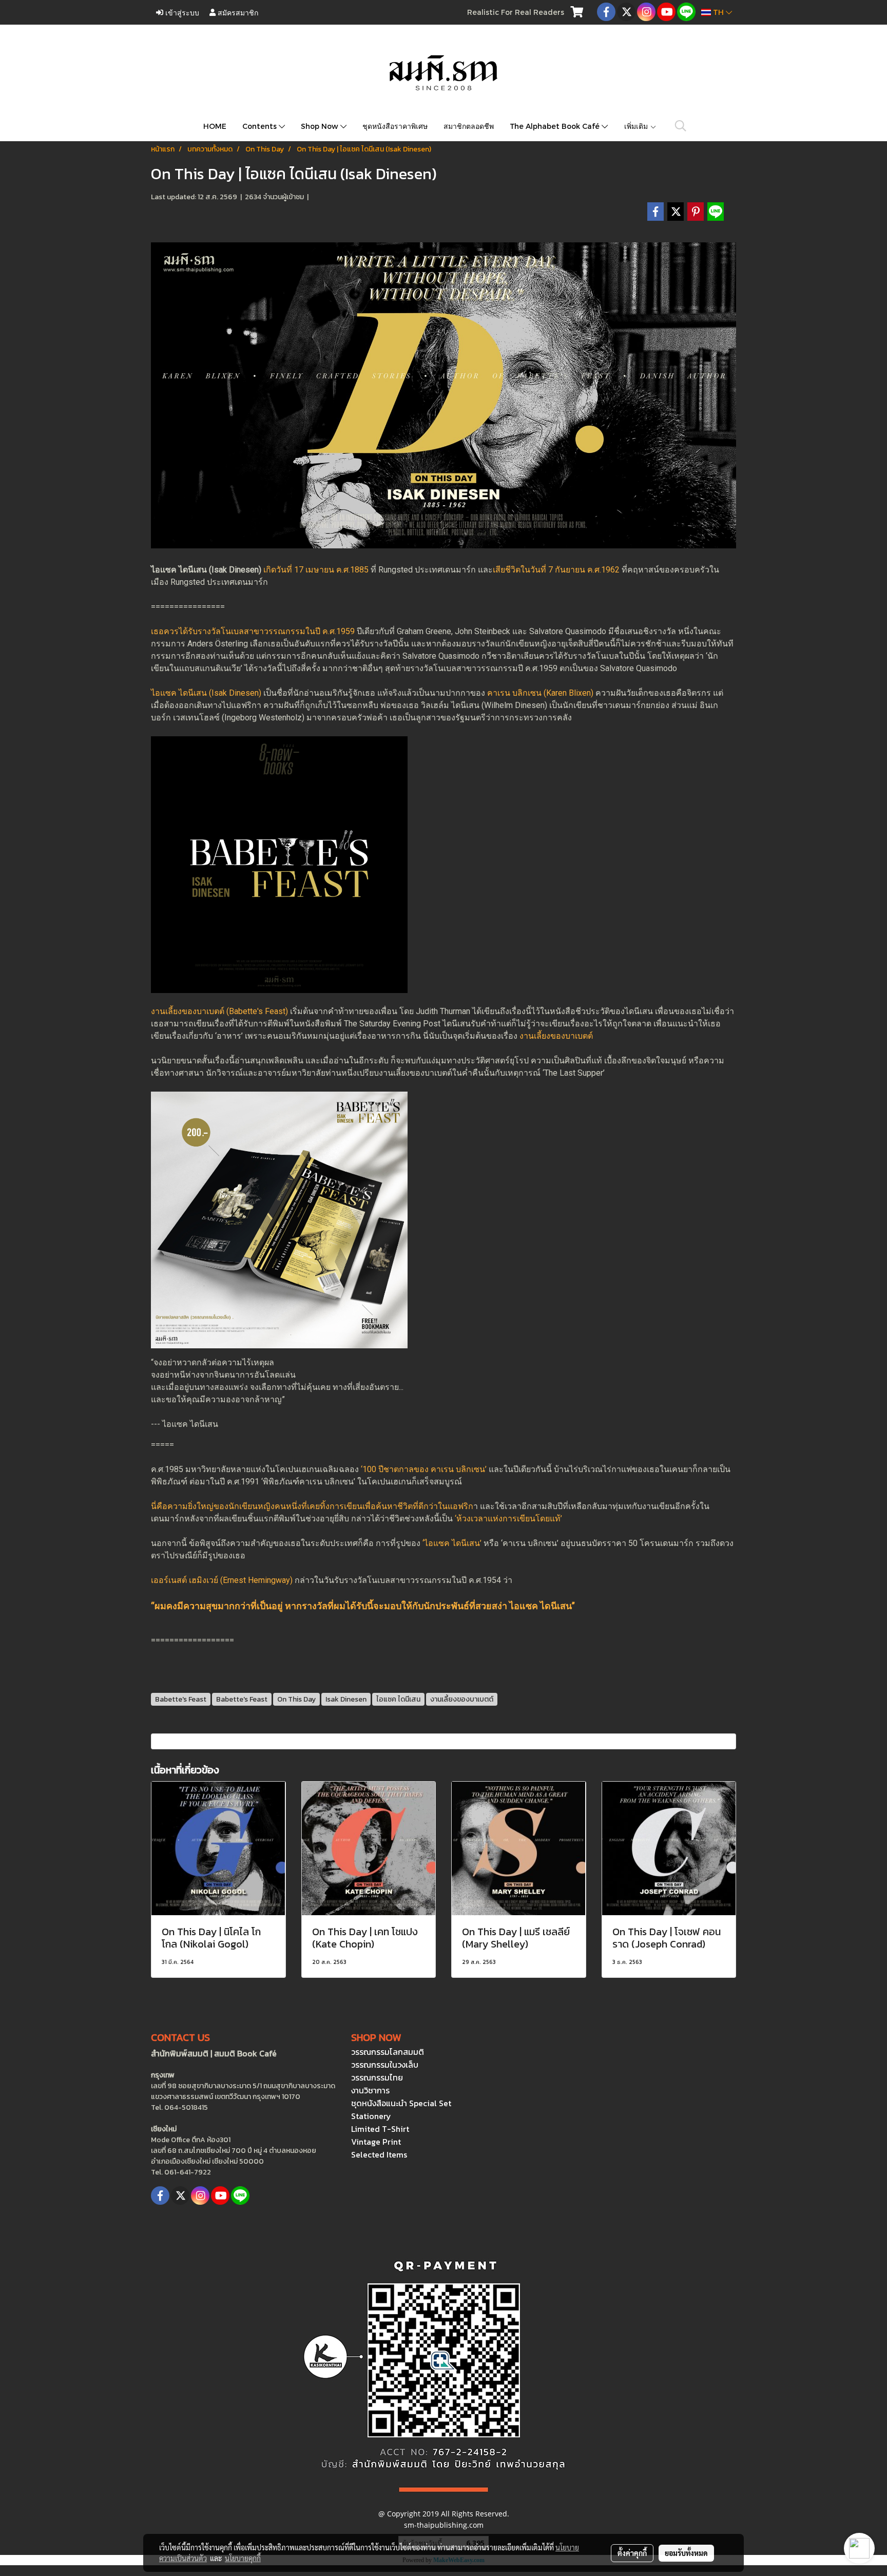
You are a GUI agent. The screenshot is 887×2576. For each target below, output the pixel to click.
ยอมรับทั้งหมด (686, 2553)
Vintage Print (376, 2142)
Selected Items (379, 2154)
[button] (681, 126)
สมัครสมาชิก (237, 12)
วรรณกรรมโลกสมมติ (388, 2052)
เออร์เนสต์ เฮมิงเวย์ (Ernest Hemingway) (222, 1580)
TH (718, 12)
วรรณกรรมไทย (377, 2077)
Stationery (371, 2116)
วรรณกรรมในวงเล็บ (385, 2065)
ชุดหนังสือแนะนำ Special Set (401, 2103)
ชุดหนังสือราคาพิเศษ (395, 126)
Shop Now (321, 126)
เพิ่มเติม (637, 126)
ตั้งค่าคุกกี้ (632, 2553)
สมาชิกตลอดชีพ (469, 126)
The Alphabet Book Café (556, 126)
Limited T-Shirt (380, 2129)
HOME (215, 126)
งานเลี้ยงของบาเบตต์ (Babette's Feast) (219, 1011)
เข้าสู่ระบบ (181, 12)
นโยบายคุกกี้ (243, 2558)
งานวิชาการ (370, 2090)
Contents (261, 126)
